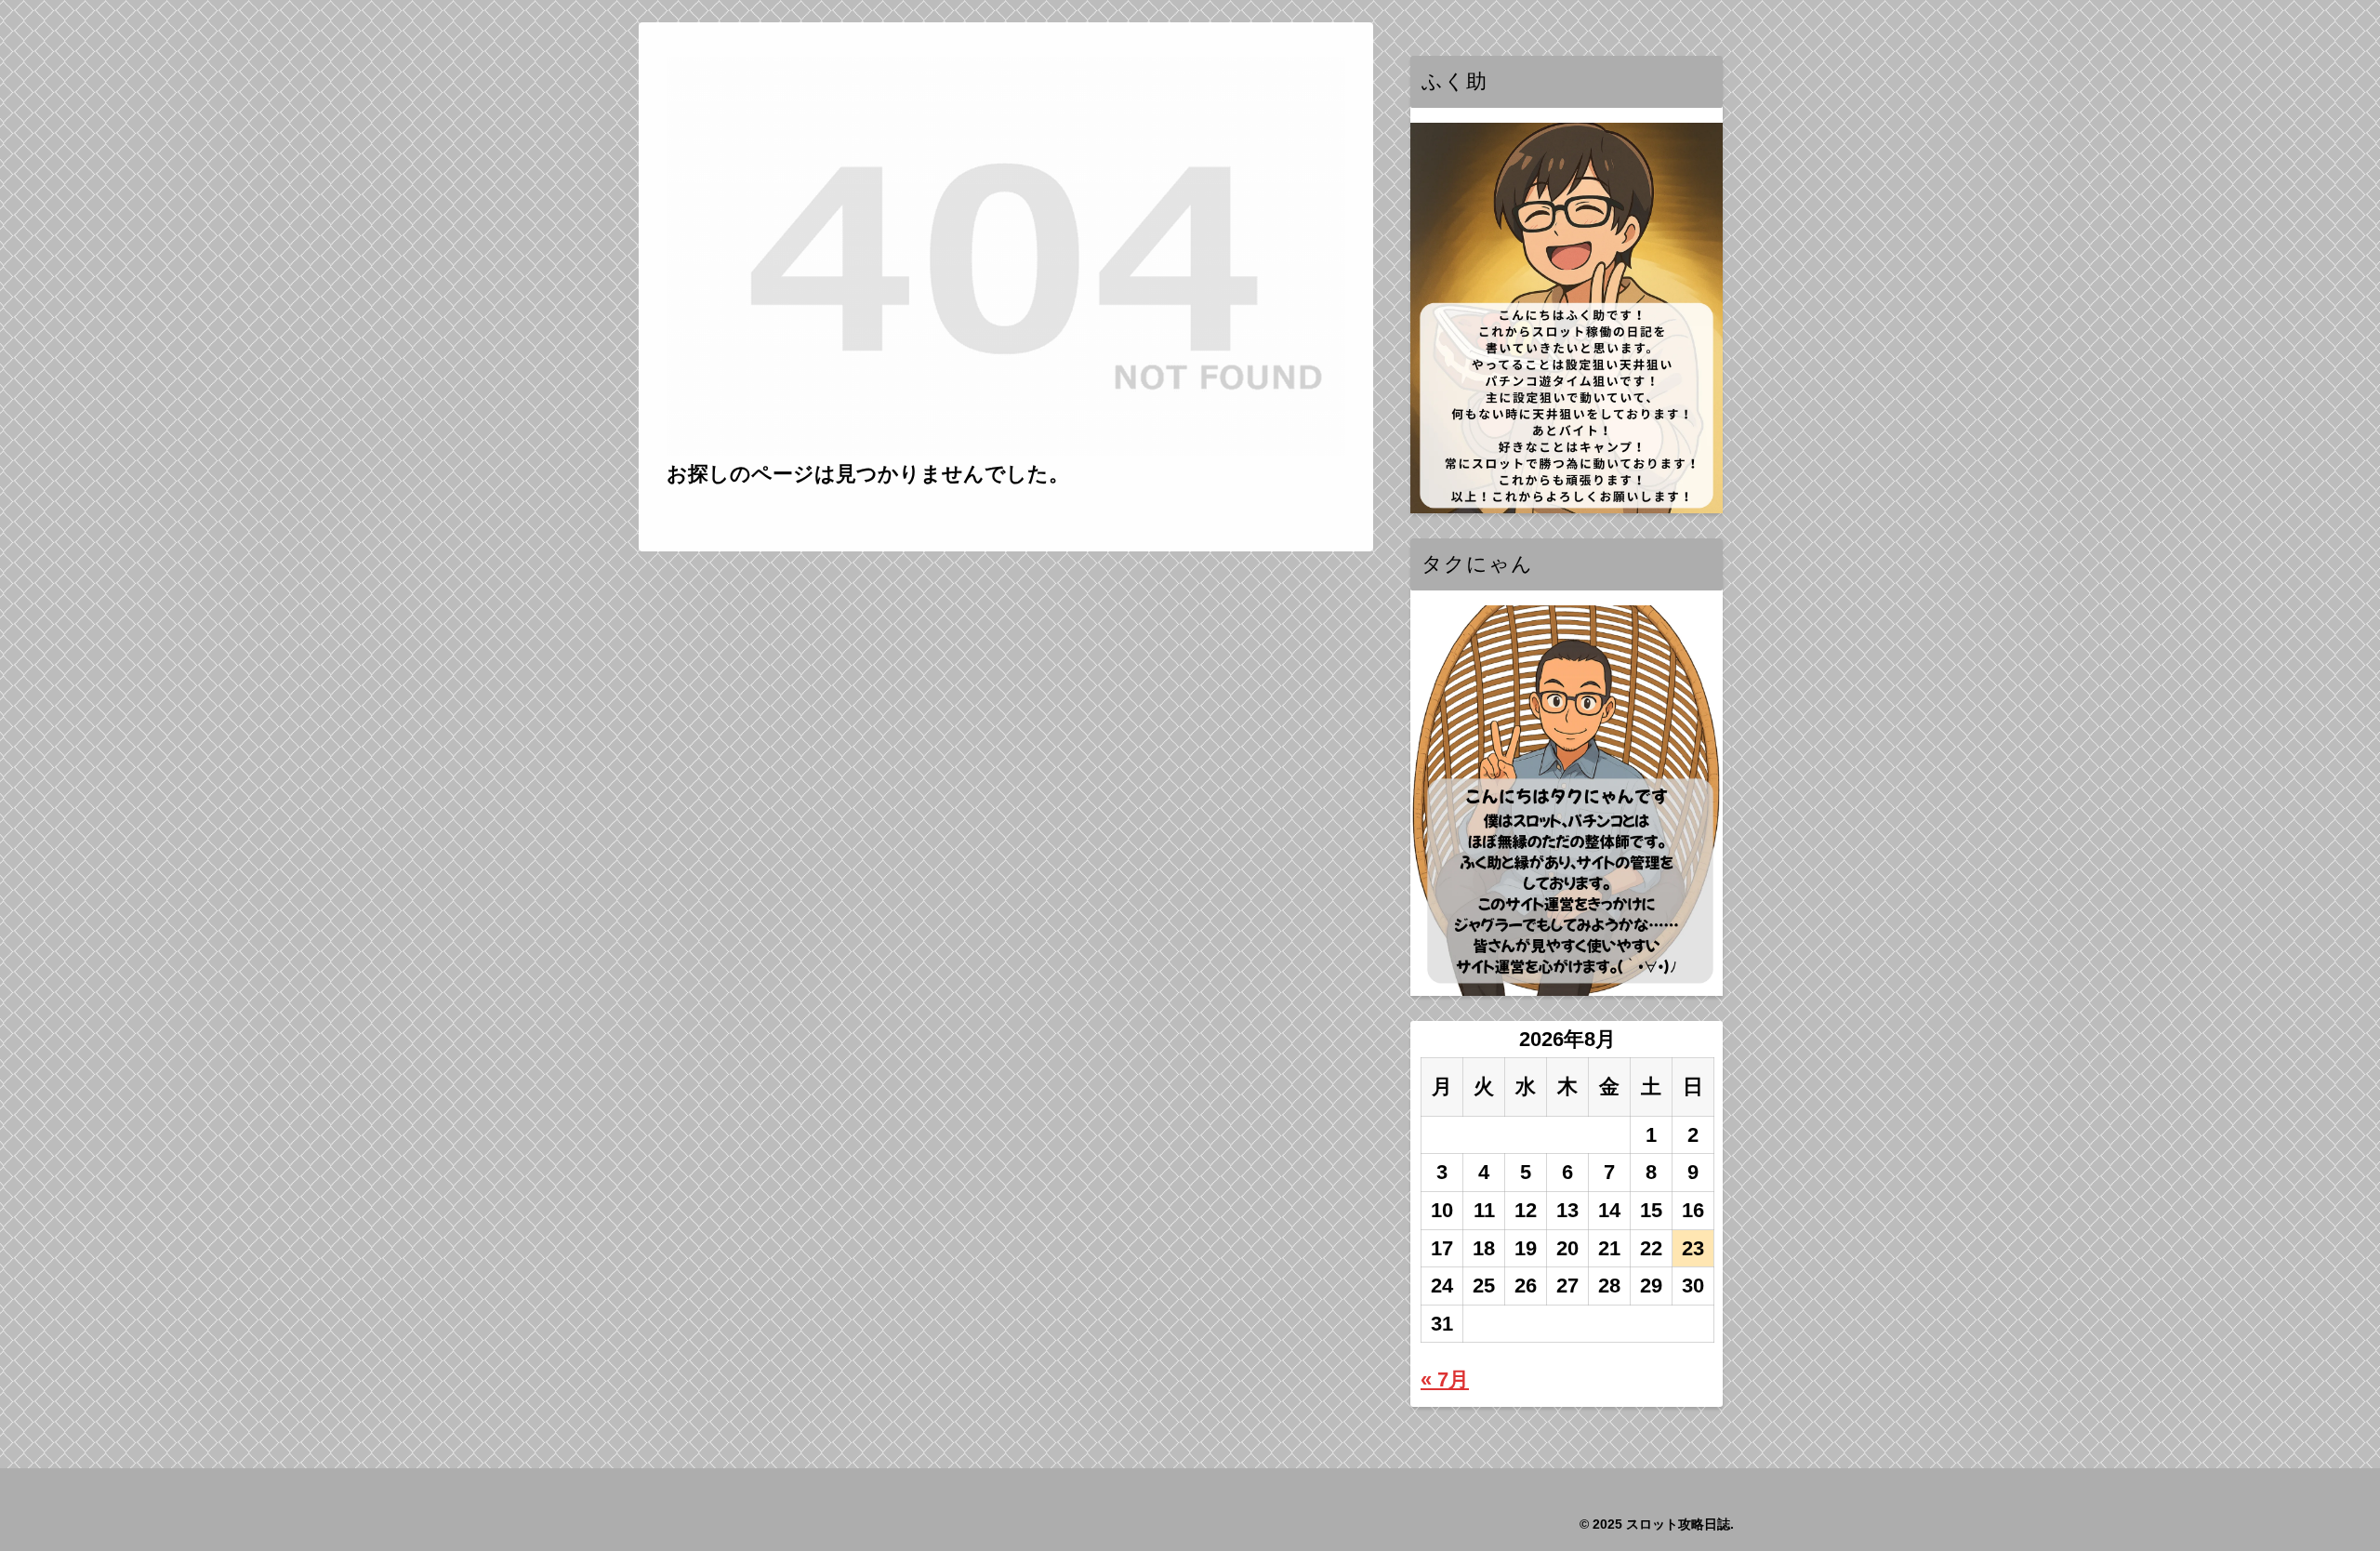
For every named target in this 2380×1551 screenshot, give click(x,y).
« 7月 (1445, 1379)
